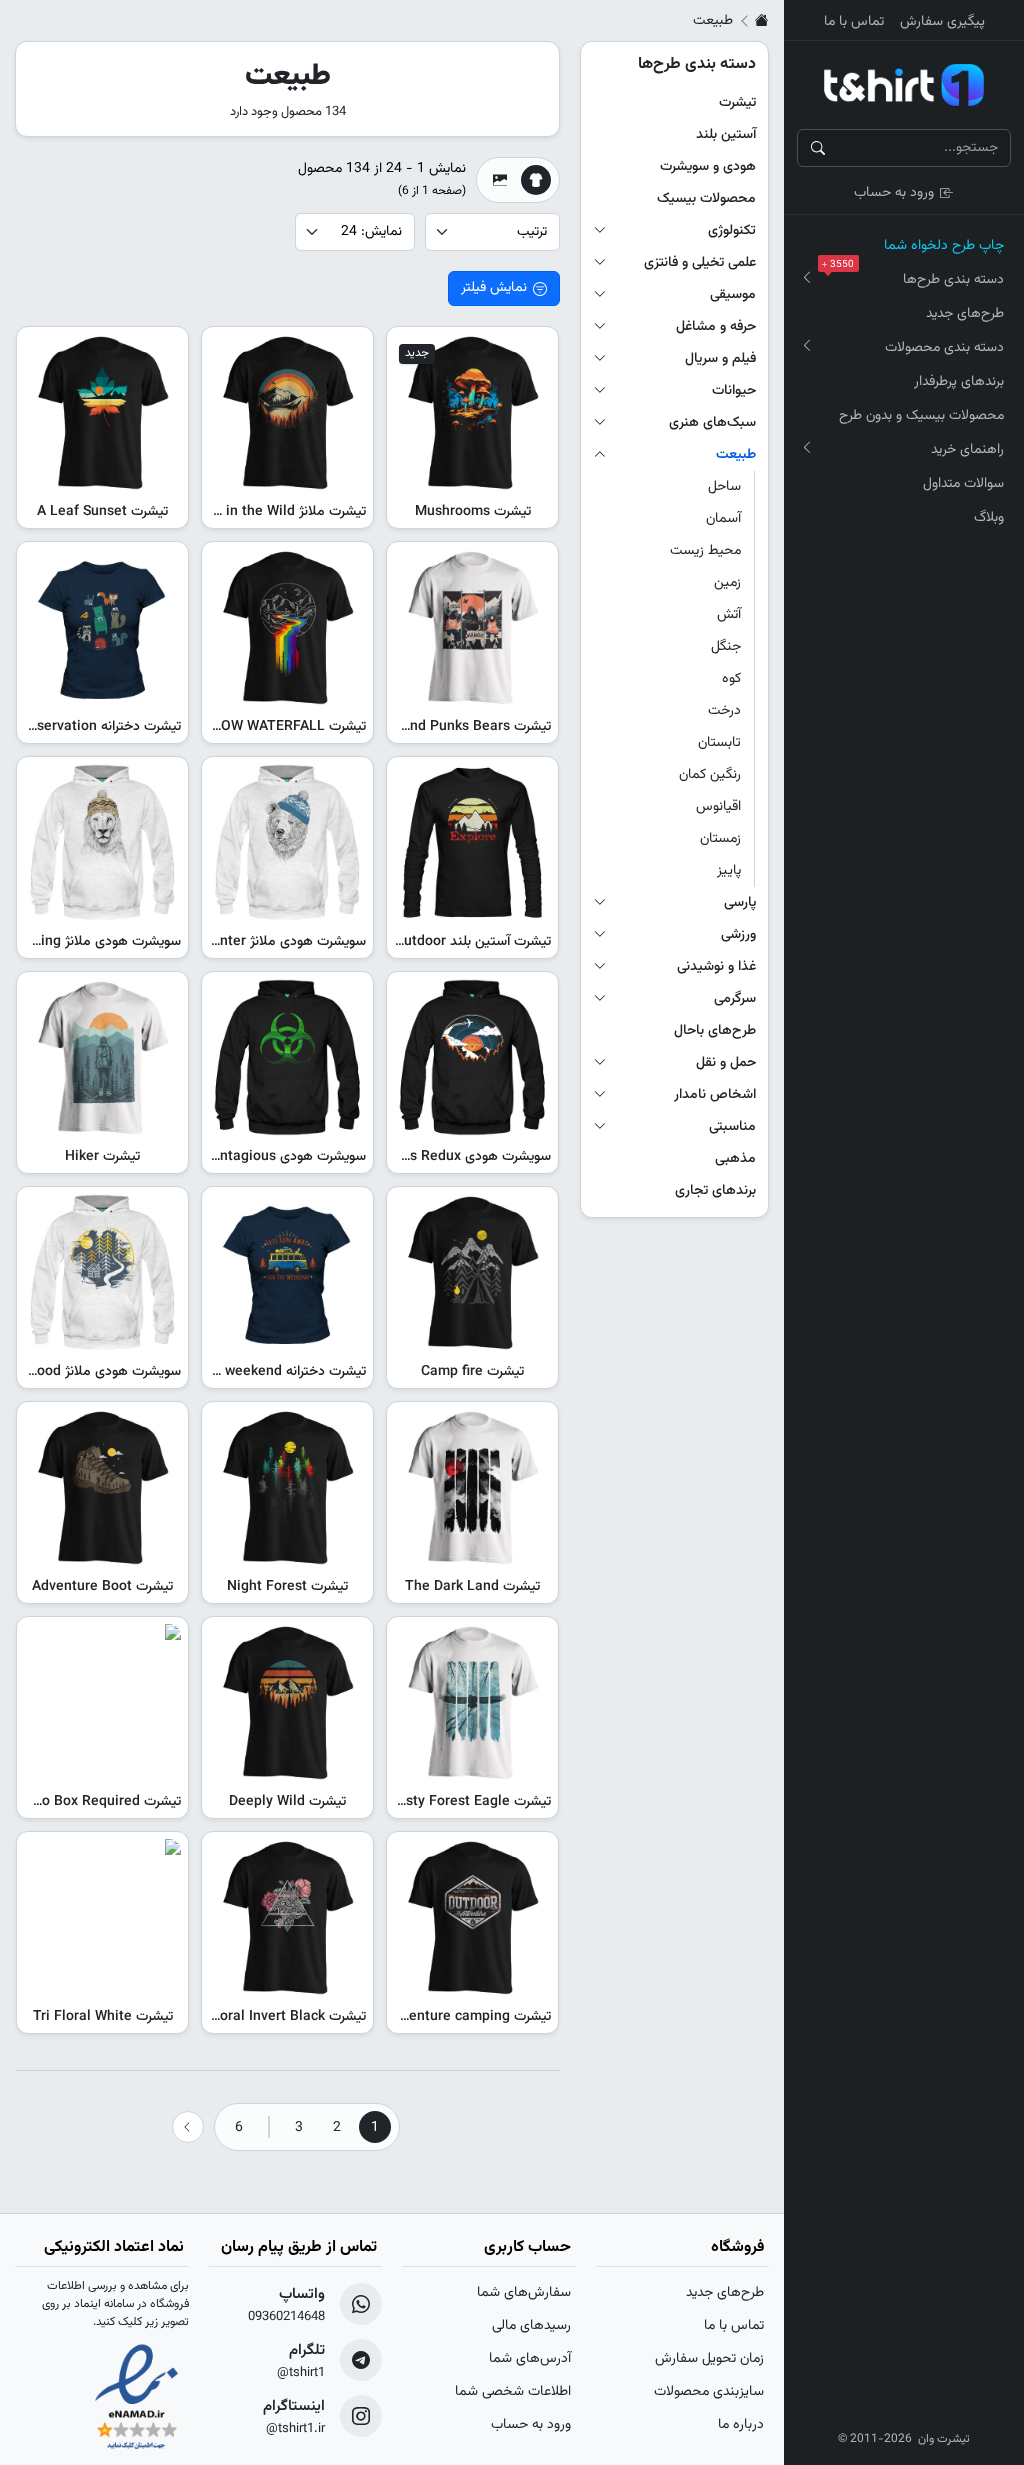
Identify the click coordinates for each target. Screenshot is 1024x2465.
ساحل (724, 487)
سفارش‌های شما (524, 2293)
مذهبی (735, 1159)
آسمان (723, 519)
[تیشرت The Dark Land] (472, 1487)
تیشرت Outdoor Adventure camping (440, 2017)
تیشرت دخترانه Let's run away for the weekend (224, 1372)
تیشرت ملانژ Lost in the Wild (280, 512)
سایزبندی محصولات (709, 2392)
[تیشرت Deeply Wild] (287, 1702)
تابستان (719, 743)
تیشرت (737, 103)
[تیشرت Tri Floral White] (102, 1917)
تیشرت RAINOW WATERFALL (277, 727)
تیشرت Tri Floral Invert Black (276, 2017)
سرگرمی (735, 999)
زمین (727, 583)
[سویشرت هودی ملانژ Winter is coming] (102, 842)
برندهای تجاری (715, 1191)
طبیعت (736, 455)
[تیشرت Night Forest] (287, 1487)
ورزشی (738, 935)
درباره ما (741, 2425)
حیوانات (734, 391)
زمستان (720, 839)
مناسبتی (732, 1127)
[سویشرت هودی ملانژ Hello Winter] (287, 842)
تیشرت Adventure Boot (102, 1587)
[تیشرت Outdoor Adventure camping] (472, 1917)
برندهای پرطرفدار (959, 382)
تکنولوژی (732, 231)
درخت (724, 711)
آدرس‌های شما (530, 2359)
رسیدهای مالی (531, 2326)
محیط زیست (705, 551)
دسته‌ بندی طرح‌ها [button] (917, 277)
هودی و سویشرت (708, 167)
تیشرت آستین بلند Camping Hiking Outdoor (419, 942)
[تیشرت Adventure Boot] (102, 1487)
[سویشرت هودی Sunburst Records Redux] (472, 1057)
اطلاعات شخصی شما (513, 2392)
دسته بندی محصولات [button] (944, 348)
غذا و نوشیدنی (716, 967)
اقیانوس (718, 807)
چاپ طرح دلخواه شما (944, 246)
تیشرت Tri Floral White (103, 2017)
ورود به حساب (894, 193)
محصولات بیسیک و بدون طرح (921, 416)
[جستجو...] (818, 148)
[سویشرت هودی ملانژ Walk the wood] (102, 1272)
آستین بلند (726, 135)
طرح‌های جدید (965, 314)
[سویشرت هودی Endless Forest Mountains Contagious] (287, 1057)
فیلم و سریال (720, 359)
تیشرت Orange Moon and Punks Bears (431, 727)
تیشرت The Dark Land (472, 1587)
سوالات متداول (963, 484)
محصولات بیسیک (706, 199)
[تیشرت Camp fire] (472, 1272)
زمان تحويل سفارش (709, 2359)
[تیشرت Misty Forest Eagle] (472, 1702)
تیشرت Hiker (102, 1157)
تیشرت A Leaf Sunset (102, 512)
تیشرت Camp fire (472, 1372)
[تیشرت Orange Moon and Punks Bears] (472, 627)
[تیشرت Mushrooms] (472, 412)
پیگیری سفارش (942, 22)
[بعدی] (188, 2127)
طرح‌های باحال (715, 1031)
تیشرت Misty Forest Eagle (470, 1802)
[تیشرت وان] (904, 85)
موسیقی (733, 295)
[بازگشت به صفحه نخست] (762, 21)
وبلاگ (989, 518)
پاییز (729, 871)
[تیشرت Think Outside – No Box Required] (102, 1702)
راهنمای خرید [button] (967, 450)
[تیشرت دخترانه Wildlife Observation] (102, 627)
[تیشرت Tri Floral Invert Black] (287, 1917)
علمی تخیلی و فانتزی (700, 263)
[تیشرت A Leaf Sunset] (102, 412)
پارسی (740, 903)
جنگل (726, 647)
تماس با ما (854, 22)
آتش (729, 615)
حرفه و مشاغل (716, 327)
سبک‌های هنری (712, 423)
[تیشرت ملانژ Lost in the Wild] (287, 412)
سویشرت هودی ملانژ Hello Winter (266, 942)
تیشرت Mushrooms (473, 512)
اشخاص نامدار (715, 1095)
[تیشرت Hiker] (102, 1057)
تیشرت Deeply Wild (287, 1802)
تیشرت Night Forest (287, 1587)
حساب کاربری (527, 2247)
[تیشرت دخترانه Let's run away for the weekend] (287, 1272)
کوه (731, 679)
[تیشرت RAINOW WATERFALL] (287, 627)
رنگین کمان (710, 775)
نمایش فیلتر (494, 288)
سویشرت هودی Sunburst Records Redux (427, 1157)
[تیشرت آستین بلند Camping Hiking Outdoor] (472, 842)
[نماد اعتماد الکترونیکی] (136, 2399)
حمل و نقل (726, 1063)
